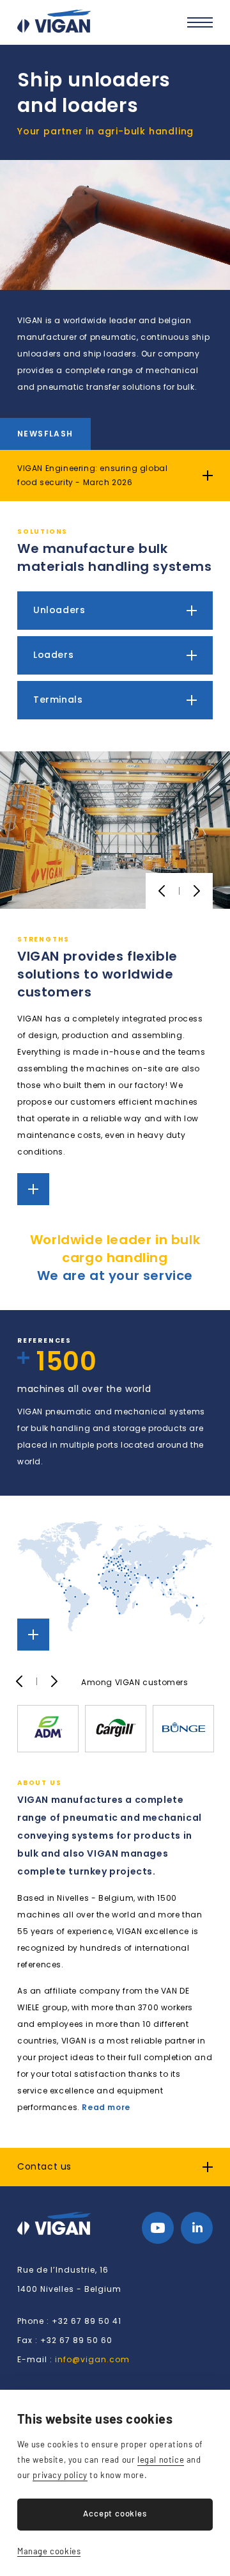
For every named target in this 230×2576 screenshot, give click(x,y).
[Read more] (33, 1189)
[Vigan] (54, 21)
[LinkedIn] (197, 2228)
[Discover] (115, 611)
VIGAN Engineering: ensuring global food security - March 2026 (92, 475)
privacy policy (60, 2475)
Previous (162, 891)
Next (196, 891)
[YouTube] (158, 2228)
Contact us (44, 2166)
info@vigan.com (92, 2359)
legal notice (161, 2460)
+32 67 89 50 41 (87, 2321)
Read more (106, 2107)
